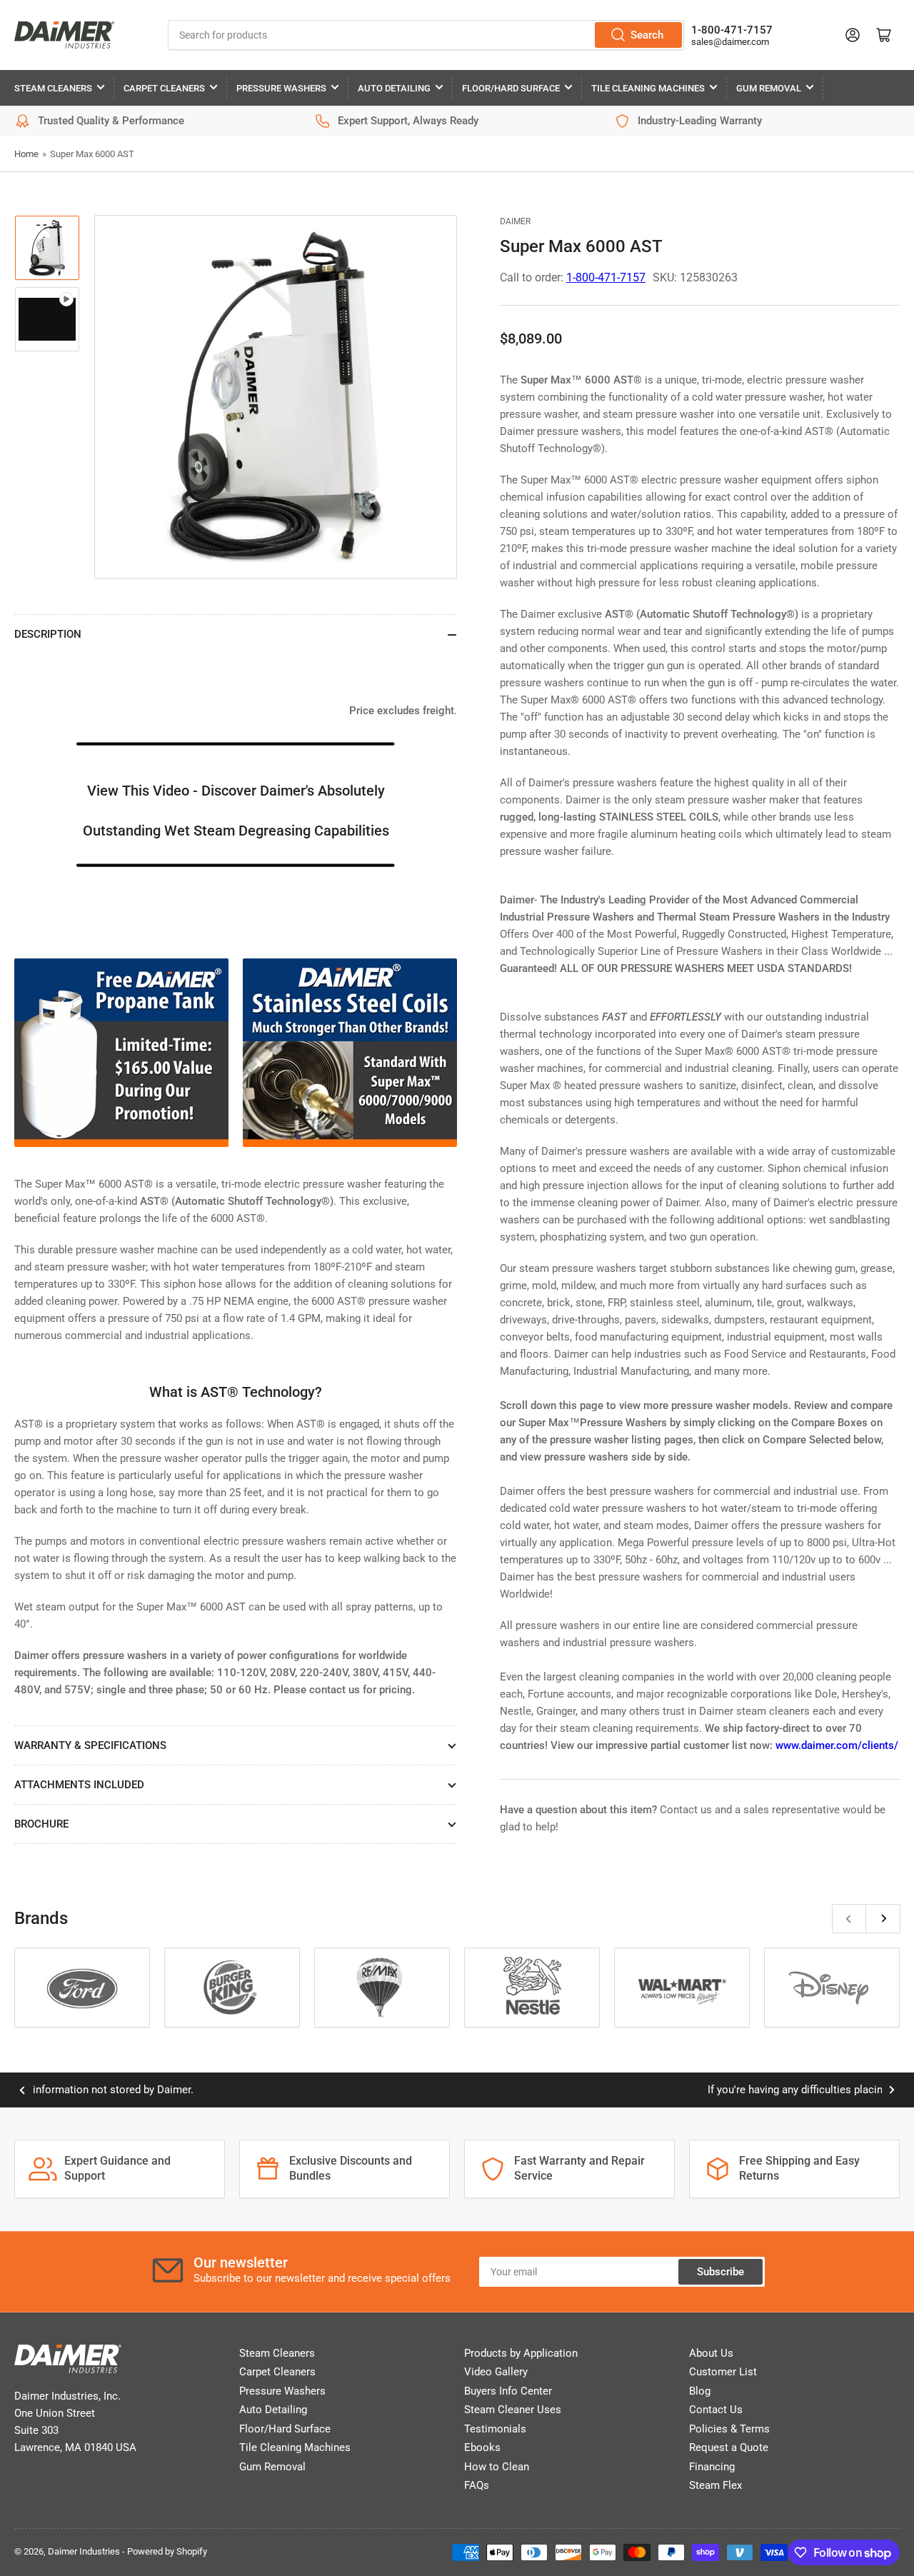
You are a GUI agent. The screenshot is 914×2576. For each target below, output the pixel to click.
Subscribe (720, 2272)
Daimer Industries (84, 2551)
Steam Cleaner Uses (513, 2410)
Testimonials (495, 2429)
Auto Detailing (394, 88)
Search (647, 35)
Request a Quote (729, 2447)
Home (26, 154)
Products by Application (521, 2353)
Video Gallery (496, 2372)
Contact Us (716, 2410)
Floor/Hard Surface (511, 88)
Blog (700, 2391)
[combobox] (426, 35)
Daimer (515, 221)
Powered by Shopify (167, 2551)
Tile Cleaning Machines (648, 88)
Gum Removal (769, 88)
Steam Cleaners (53, 88)
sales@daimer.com (730, 42)
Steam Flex (715, 2485)
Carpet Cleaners (164, 88)
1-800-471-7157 (732, 30)
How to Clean (497, 2467)
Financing (712, 2467)
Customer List (723, 2372)
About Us (711, 2353)
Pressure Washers (281, 88)
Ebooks (482, 2447)
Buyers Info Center (508, 2391)
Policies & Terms (729, 2429)
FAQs (477, 2485)
